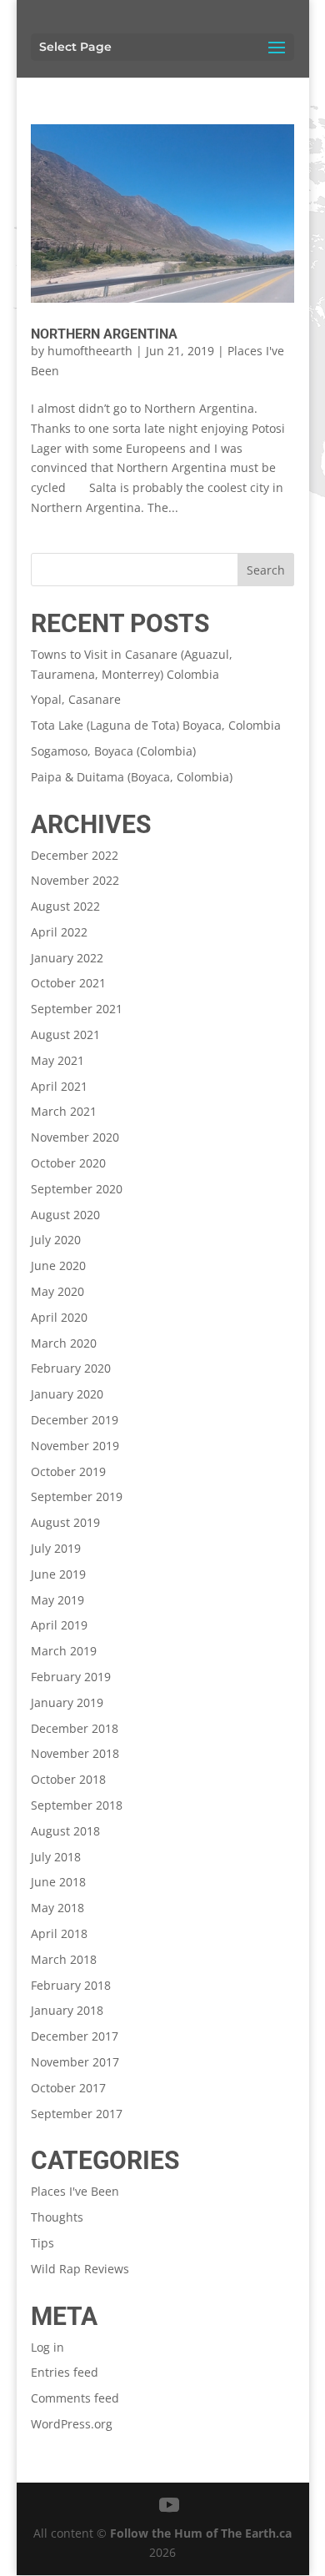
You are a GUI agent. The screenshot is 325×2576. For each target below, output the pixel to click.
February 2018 (71, 1985)
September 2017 (77, 2114)
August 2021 (65, 1034)
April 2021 (59, 1086)
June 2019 (58, 1574)
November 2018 (75, 1753)
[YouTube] (169, 2506)
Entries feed (65, 2372)
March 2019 (64, 1651)
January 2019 (67, 1702)
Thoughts (57, 2217)
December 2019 (75, 1420)
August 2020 (65, 1215)
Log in (47, 2347)
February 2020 (71, 1368)
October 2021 (68, 983)
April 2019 (59, 1625)
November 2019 (75, 1446)
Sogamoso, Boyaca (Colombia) (113, 751)
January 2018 (67, 2010)
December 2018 (75, 1728)
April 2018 (59, 1933)
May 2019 (57, 1600)
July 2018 (56, 1857)
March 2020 (64, 1343)
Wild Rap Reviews (80, 2269)
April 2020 (59, 1317)
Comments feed (75, 2398)
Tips (42, 2243)
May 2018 (57, 1908)
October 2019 (68, 1471)
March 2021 (64, 1111)
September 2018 (77, 1805)
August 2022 (65, 906)
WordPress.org (72, 2424)
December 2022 (75, 855)
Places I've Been (75, 2191)
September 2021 (77, 1009)
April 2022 (59, 932)
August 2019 (65, 1522)
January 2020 (67, 1394)
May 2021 (57, 1060)
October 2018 (68, 1779)
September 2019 (77, 1496)
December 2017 (75, 2036)
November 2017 (75, 2062)
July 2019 (56, 1548)
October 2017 (68, 2088)
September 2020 (77, 1189)
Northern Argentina (104, 334)
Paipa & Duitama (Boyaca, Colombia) (132, 777)
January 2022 (67, 958)
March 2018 (64, 1959)
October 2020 (68, 1163)
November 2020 (75, 1137)
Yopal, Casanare (76, 699)
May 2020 (57, 1291)
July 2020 (56, 1240)
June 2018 (58, 1882)
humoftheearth (90, 351)
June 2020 (58, 1265)
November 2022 (75, 880)
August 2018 (65, 1831)
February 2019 (71, 1677)
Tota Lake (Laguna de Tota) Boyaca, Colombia (156, 725)
